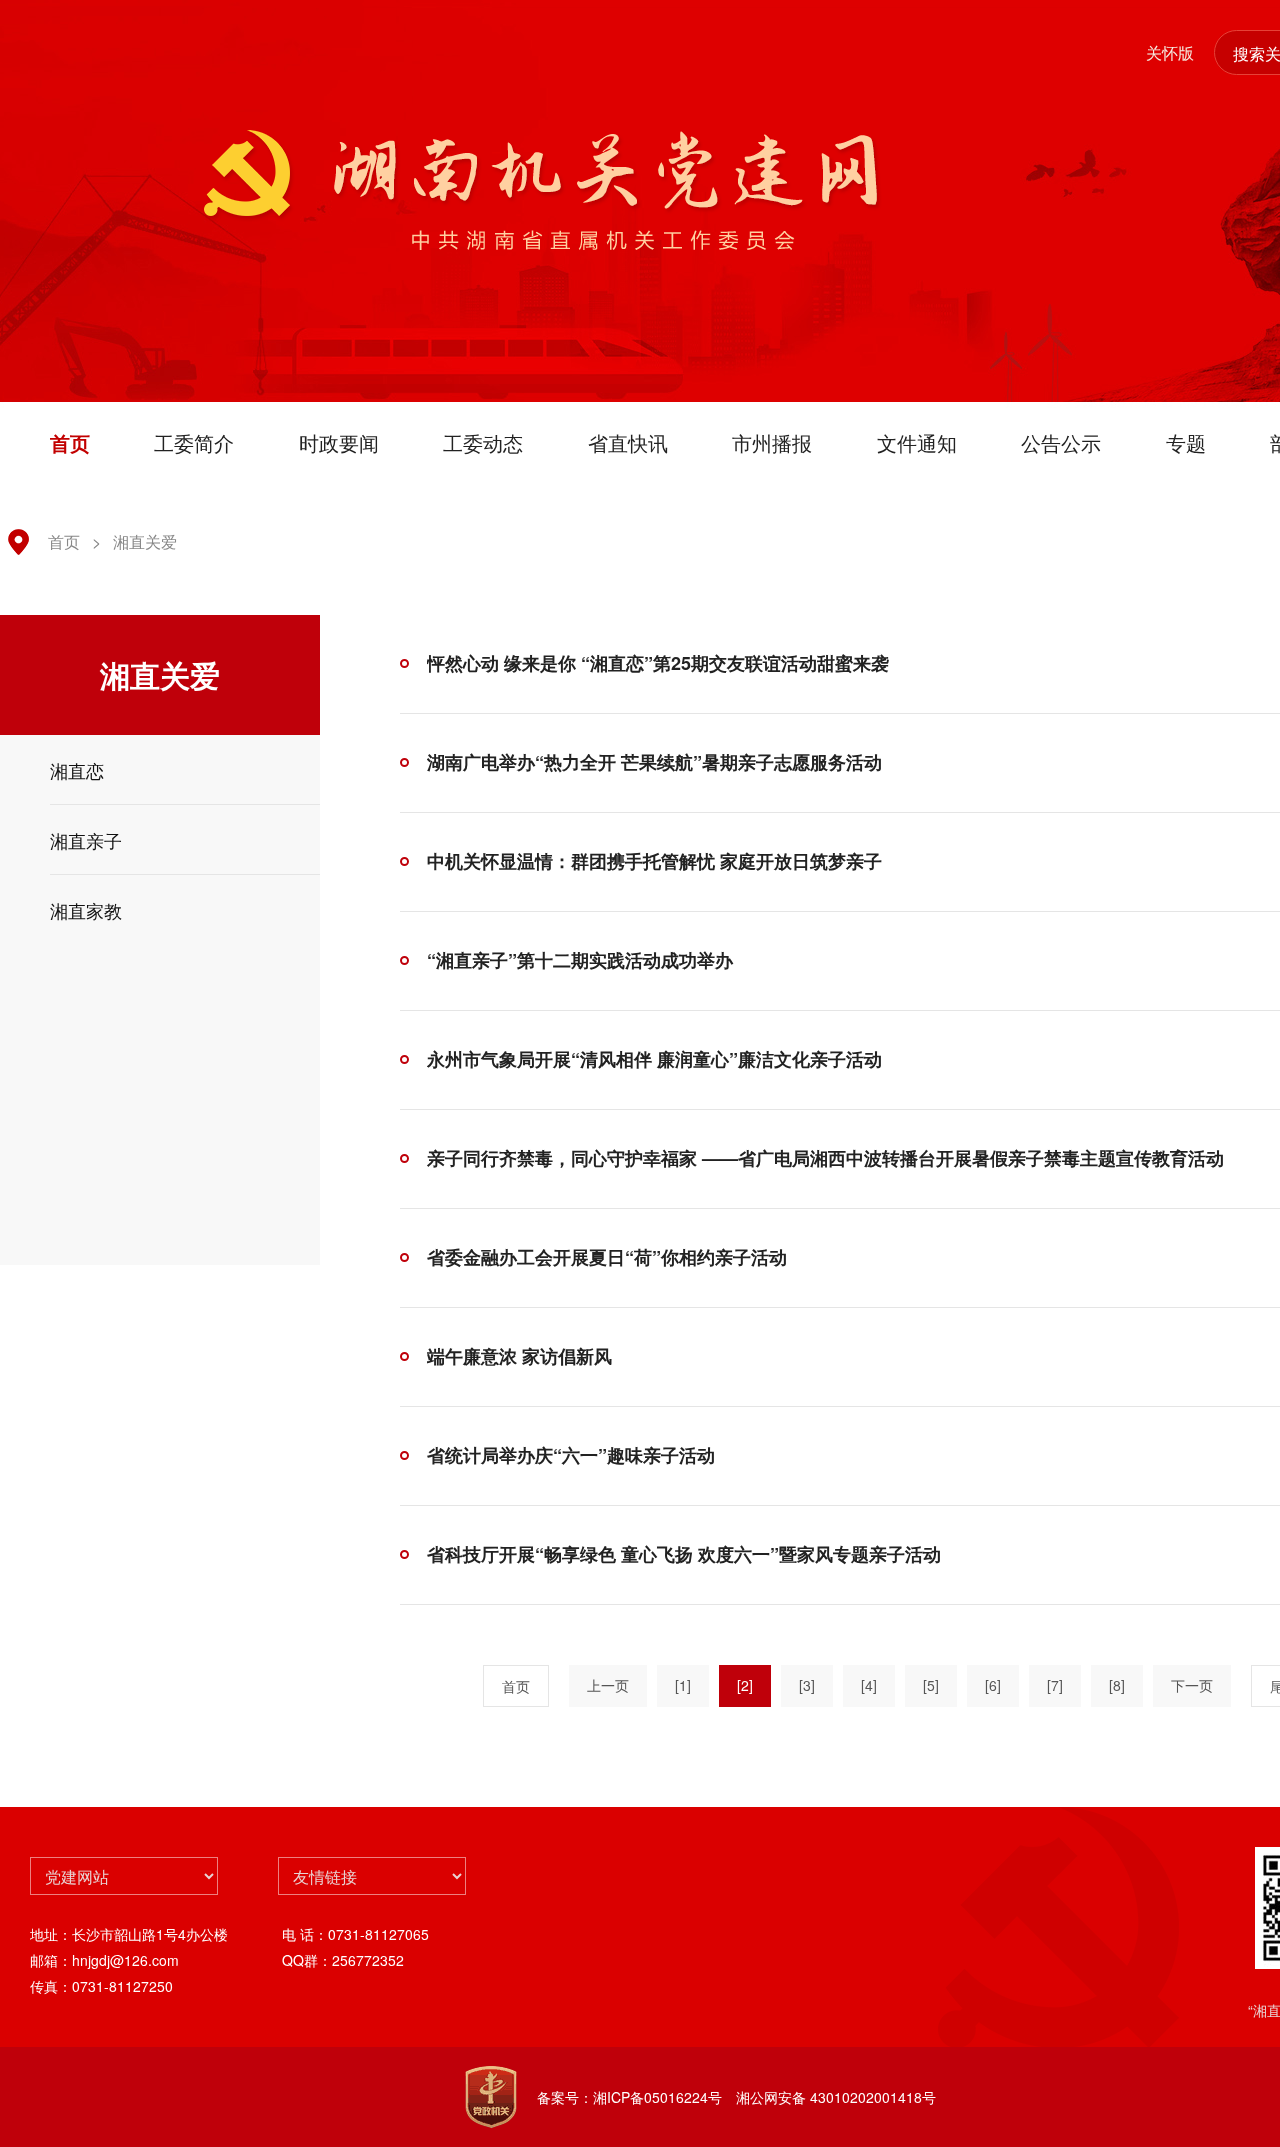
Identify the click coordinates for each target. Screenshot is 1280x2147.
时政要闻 (339, 442)
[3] (807, 1685)
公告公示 (1061, 442)
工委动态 (483, 442)
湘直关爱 (145, 541)
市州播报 (772, 442)
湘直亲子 (86, 840)
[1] (683, 1685)
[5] (931, 1685)
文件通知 (917, 442)
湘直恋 (77, 770)
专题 (1186, 442)
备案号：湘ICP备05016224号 (629, 2097)
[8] (1117, 1685)
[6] (993, 1685)
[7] (1055, 1685)
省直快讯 (628, 442)
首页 (70, 442)
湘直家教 (86, 910)
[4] (869, 1685)
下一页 (1192, 1685)
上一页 (608, 1685)
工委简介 (194, 442)
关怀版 (1170, 52)
